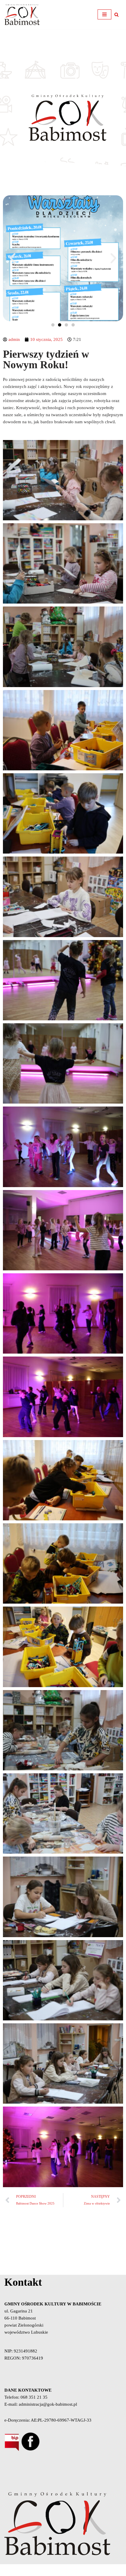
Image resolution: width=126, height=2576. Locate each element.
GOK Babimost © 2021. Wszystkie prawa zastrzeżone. (63, 2570)
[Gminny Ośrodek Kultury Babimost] (22, 15)
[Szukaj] (116, 15)
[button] (13, 258)
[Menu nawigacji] (104, 14)
